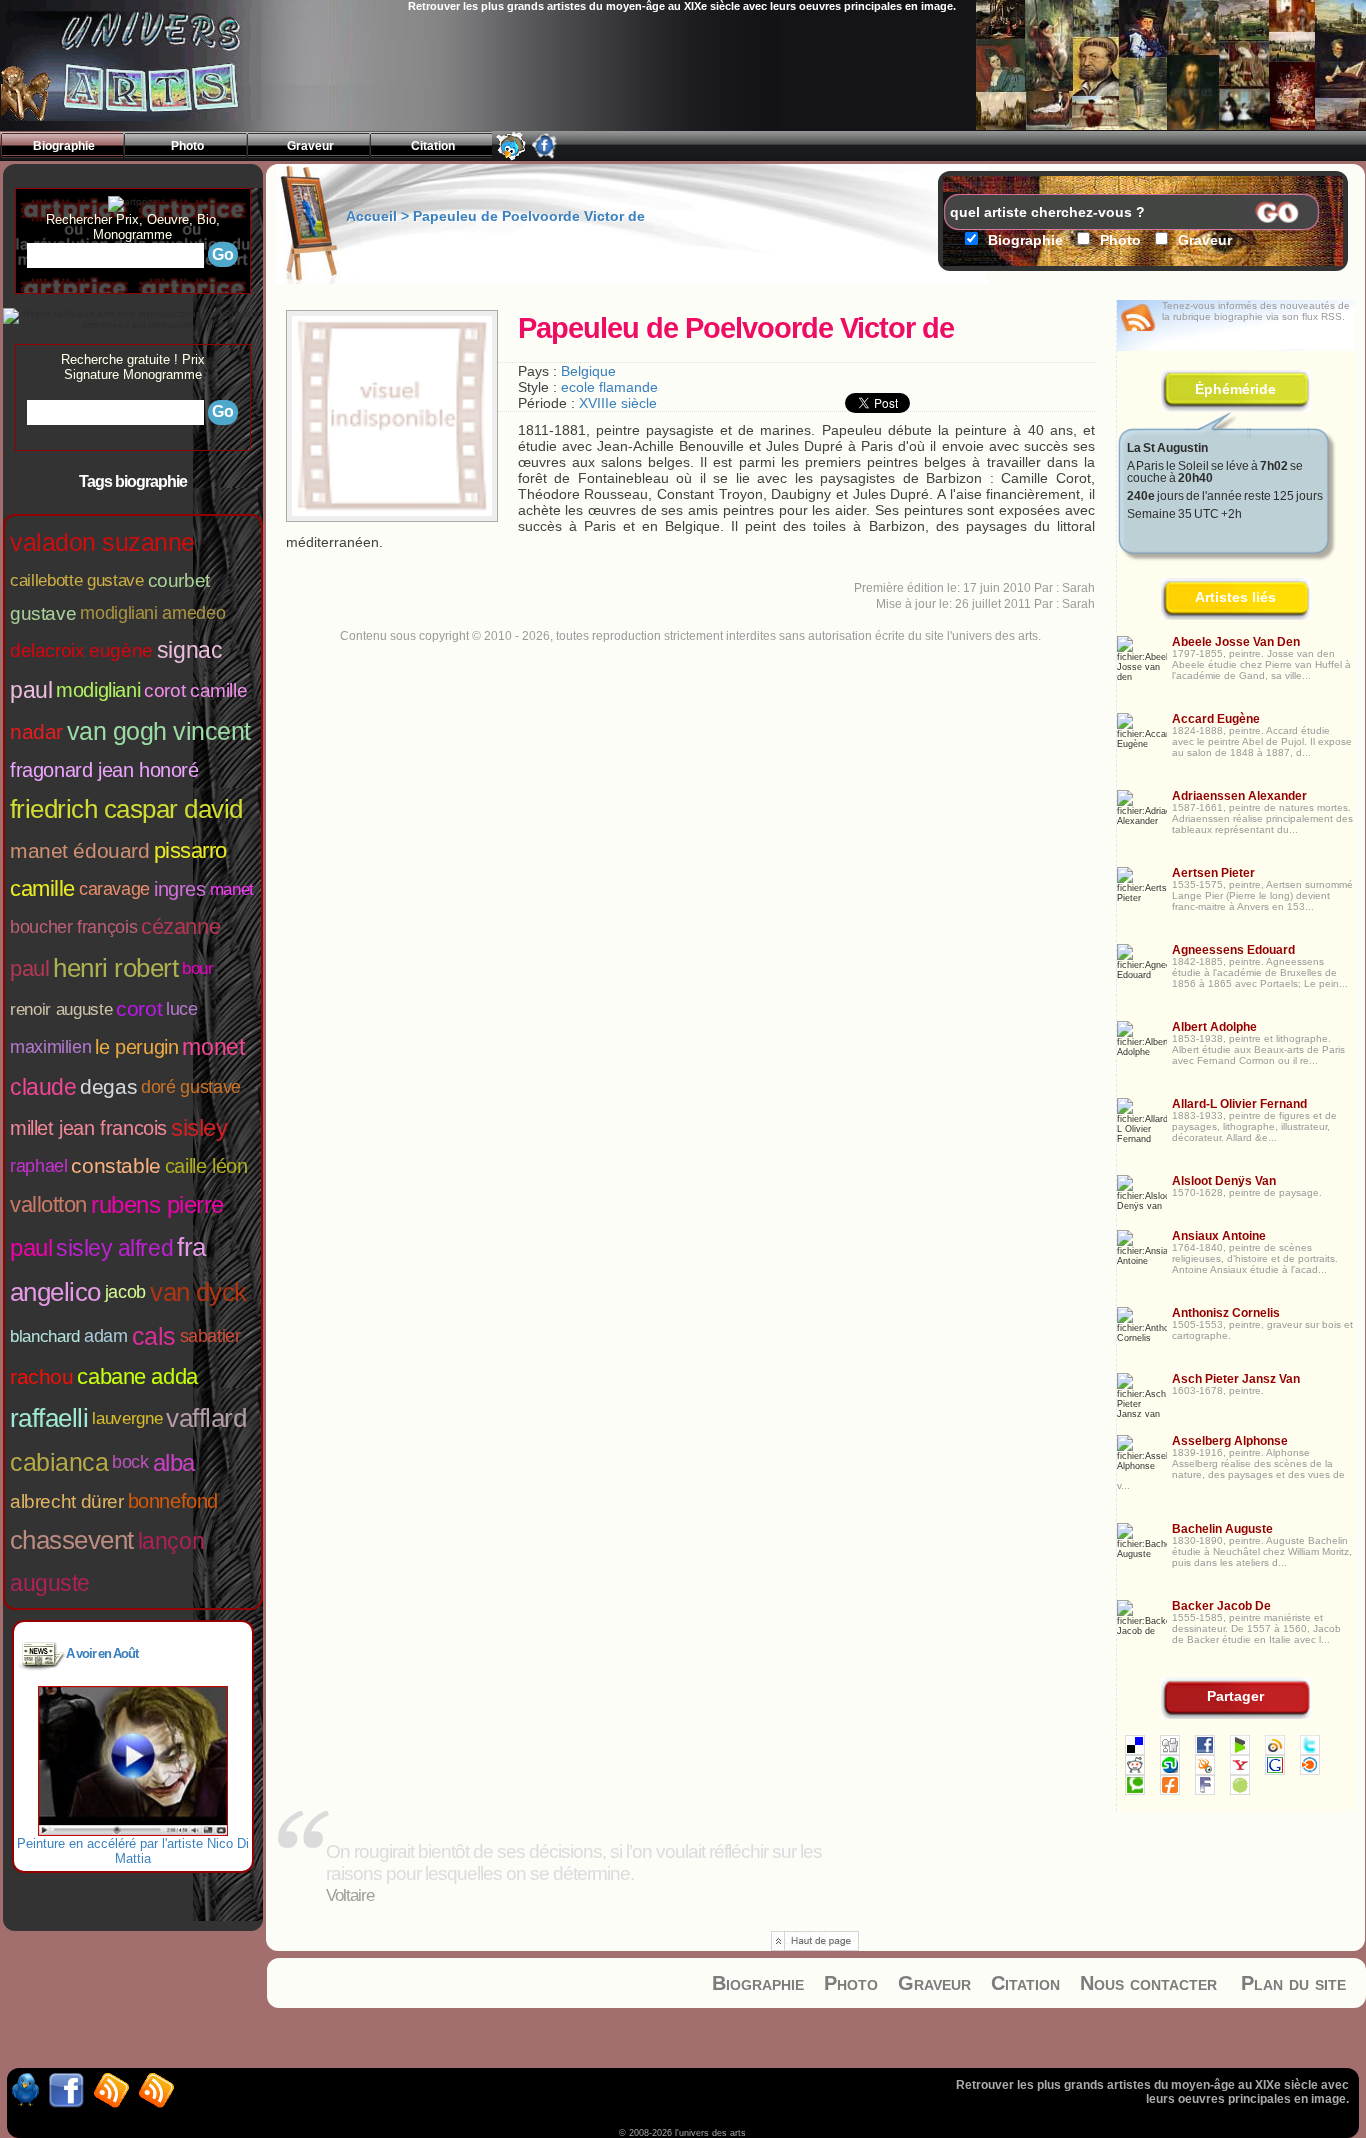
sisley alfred (114, 1248)
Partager (1235, 1696)
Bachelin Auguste (1222, 1529)
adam (106, 1336)
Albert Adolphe (1214, 1027)
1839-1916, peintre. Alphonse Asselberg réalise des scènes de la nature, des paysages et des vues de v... (1231, 1469)
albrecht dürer (67, 1501)
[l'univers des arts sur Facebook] (545, 155)
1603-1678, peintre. (1218, 1390)
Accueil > (379, 216)
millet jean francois (88, 1128)
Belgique (588, 371)
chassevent (72, 1540)
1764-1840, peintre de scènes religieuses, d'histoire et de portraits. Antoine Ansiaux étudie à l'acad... (1255, 1258)
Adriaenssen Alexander (1239, 796)
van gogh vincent (159, 731)
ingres (180, 889)
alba (174, 1462)
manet (232, 889)
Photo (851, 1983)
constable (115, 1165)
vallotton (48, 1204)
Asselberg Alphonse (1230, 1441)
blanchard (45, 1336)
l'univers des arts (136, 66)
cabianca (59, 1462)
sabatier (210, 1336)
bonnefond (173, 1501)
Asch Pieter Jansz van (1236, 1379)
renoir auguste (61, 1009)
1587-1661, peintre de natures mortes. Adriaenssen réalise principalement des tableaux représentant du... (1262, 818)
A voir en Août (102, 1653)
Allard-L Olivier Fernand (1239, 1104)
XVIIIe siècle (618, 403)
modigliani (98, 690)
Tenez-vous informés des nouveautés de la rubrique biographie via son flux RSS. (1256, 311)
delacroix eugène (81, 650)
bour (198, 968)
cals (154, 1336)
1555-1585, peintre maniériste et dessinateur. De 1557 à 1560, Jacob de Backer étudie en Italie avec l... (1256, 1628)
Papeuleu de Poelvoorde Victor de (529, 216)
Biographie (758, 1983)
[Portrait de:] (392, 511)
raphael (38, 1166)
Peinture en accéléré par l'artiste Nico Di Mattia (133, 1851)
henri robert (115, 968)
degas (108, 1086)
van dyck (198, 1292)
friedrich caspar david (126, 809)
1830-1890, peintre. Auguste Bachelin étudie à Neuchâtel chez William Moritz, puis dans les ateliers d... (1262, 1551)
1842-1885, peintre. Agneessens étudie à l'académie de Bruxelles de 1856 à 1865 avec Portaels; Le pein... (1260, 972)
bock (130, 1462)
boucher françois (73, 927)
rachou (41, 1376)
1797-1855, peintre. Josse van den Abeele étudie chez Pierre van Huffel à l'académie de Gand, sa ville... (1261, 664)
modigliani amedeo (152, 613)
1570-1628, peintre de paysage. (1247, 1192)
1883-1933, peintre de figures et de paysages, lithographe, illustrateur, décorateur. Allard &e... (1254, 1126)
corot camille (195, 690)
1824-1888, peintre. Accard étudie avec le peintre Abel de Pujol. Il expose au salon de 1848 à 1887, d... (1262, 741)
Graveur (934, 1983)
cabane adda (137, 1376)
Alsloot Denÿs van (1224, 1181)
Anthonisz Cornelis (1226, 1313)
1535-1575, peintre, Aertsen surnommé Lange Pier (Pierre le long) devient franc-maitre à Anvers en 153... (1262, 895)
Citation (1025, 1983)
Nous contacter (1148, 1983)
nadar (36, 731)
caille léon (206, 1166)
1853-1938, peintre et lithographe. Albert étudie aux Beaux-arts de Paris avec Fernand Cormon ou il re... (1258, 1049)
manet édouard (80, 850)
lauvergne (127, 1418)
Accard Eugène (1216, 719)
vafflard (206, 1418)
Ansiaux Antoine (1219, 1236)
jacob (125, 1292)
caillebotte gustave (77, 580)
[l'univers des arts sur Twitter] (511, 155)
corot (139, 1008)
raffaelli (49, 1418)
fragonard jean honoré (104, 770)
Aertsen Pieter (1213, 873)
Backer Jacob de (1221, 1606)
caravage (114, 889)
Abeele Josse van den (1236, 642)
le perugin (136, 1047)
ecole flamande (609, 387)
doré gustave (191, 1087)
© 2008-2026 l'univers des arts (682, 2133)
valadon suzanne (102, 542)
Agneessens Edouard (1233, 950)
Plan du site (1293, 1983)
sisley (199, 1127)
